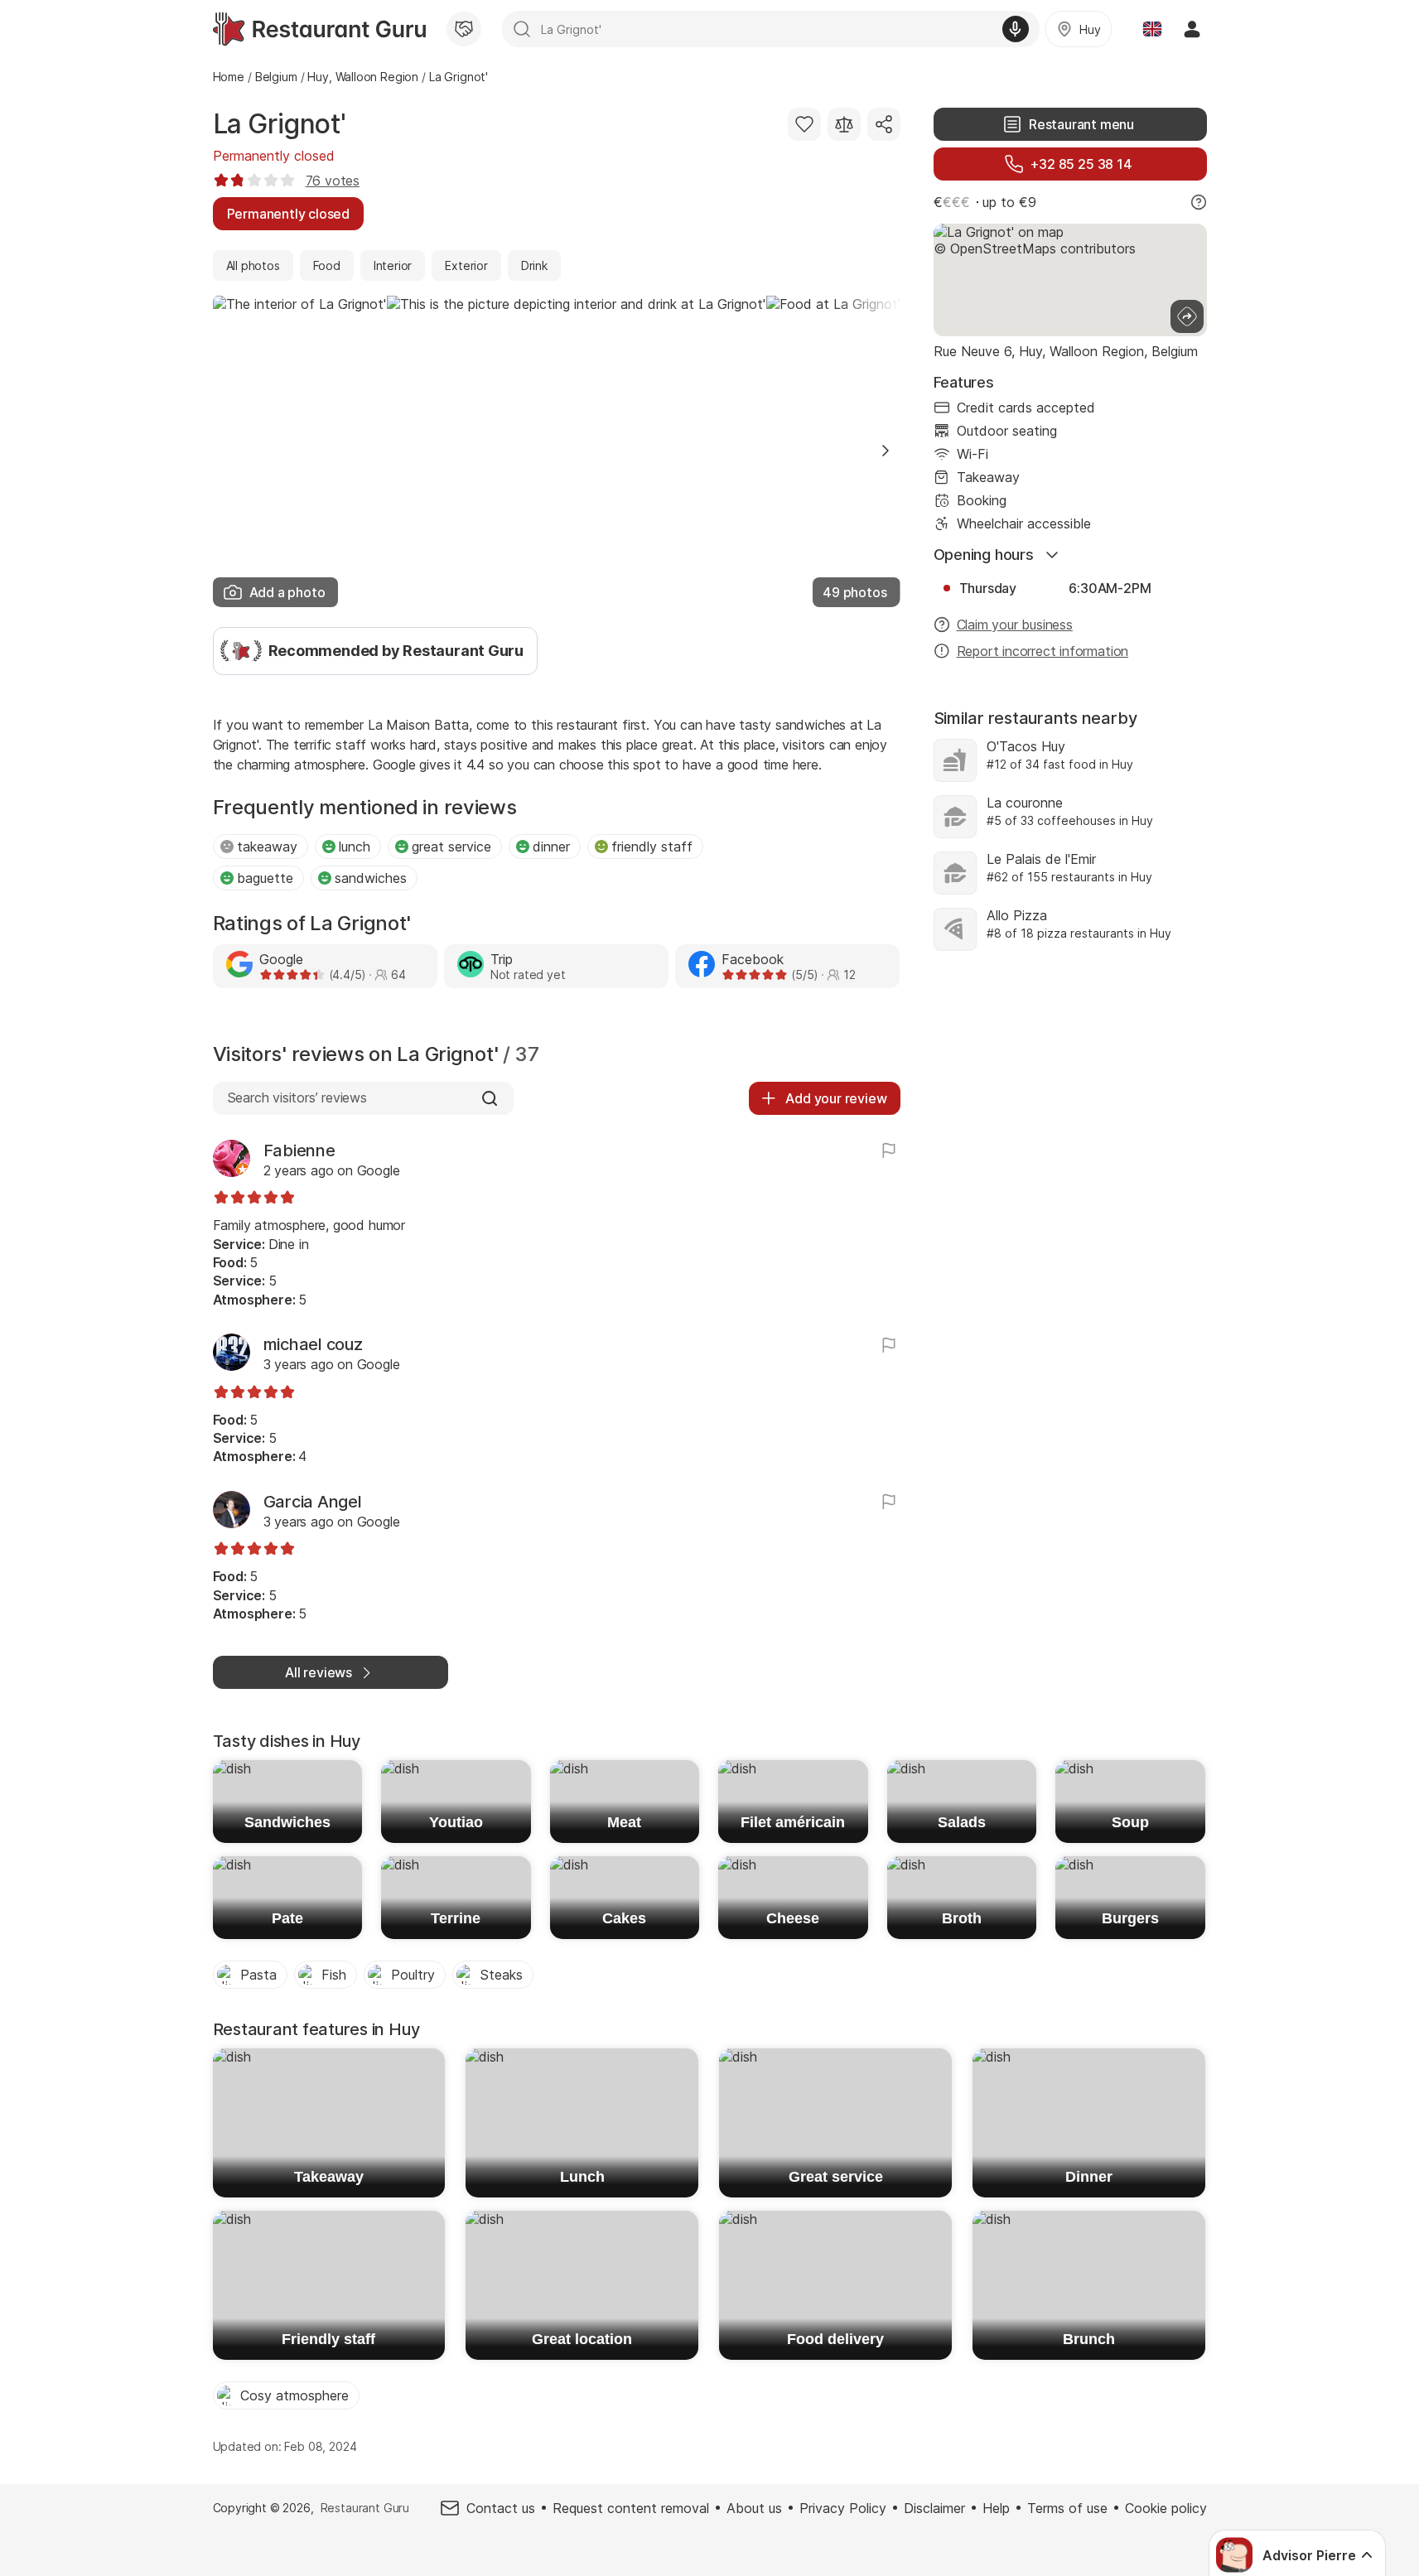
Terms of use (1067, 2508)
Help (996, 2508)
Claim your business (1015, 625)
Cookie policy (1166, 2508)
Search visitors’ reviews (297, 1097)
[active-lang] (1152, 29)
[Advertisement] (1070, 1107)
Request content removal (631, 2508)
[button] (886, 451)
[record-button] (1016, 29)
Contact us (501, 2508)
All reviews (319, 1672)
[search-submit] (522, 29)
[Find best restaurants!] (319, 29)
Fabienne (299, 1151)
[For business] (464, 29)
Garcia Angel (313, 1502)
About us (754, 2508)
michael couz (313, 1344)
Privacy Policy (843, 2508)
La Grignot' (280, 124)
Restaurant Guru (365, 2508)
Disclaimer (934, 2508)
